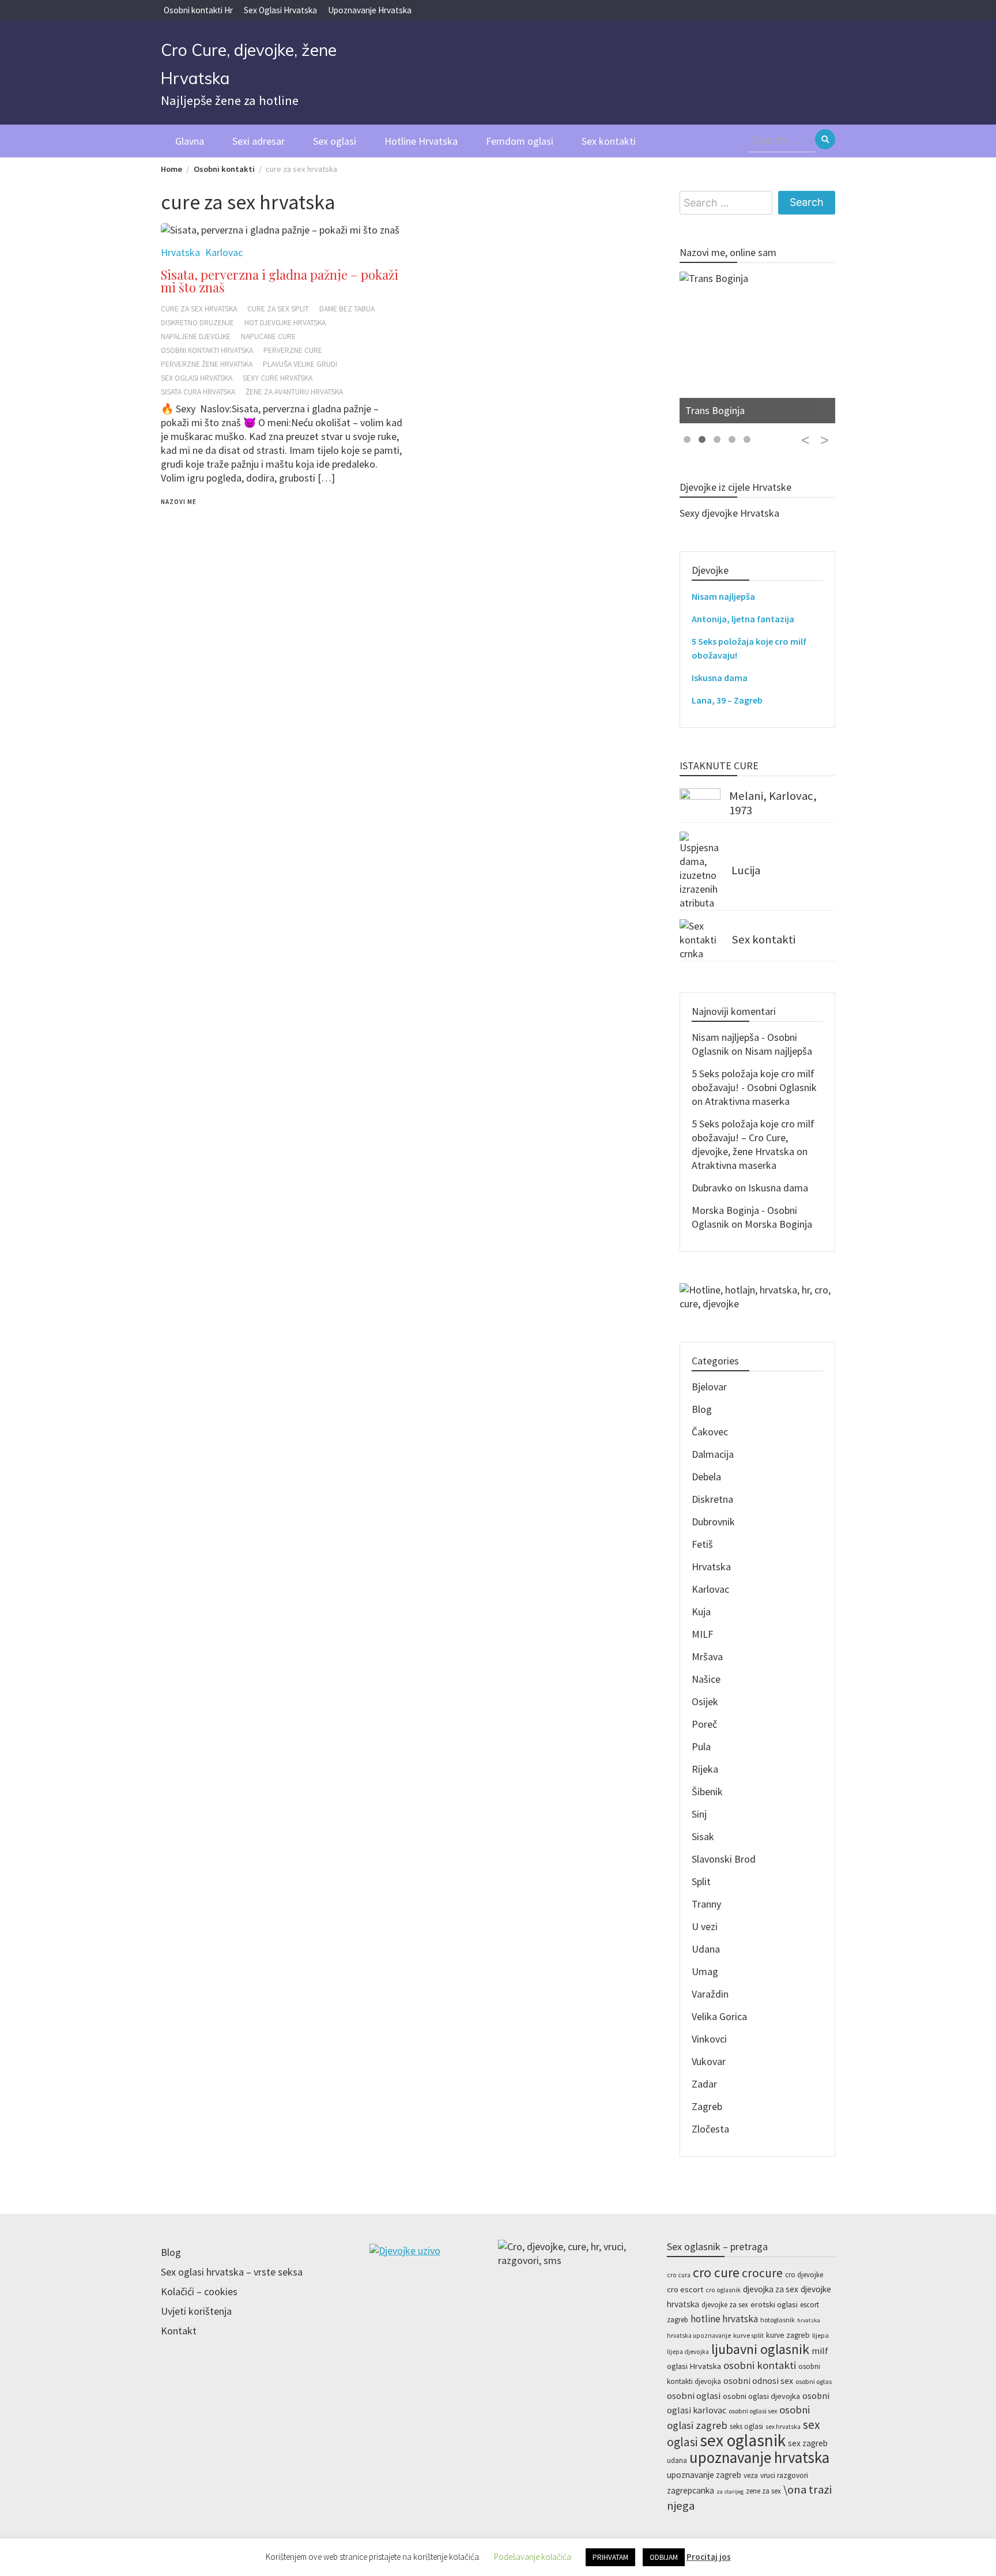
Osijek (705, 1701)
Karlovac (710, 1589)
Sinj (699, 1814)
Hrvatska (711, 1567)
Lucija (746, 870)
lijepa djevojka (688, 2352)
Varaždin (710, 1994)
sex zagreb (808, 2443)
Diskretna (712, 1499)
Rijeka (705, 1769)
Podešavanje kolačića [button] (533, 2557)
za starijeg (730, 2492)
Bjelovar (709, 1387)
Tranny (706, 1904)
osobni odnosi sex (758, 2381)
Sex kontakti (609, 141)
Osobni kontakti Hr (198, 10)
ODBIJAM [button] (664, 2557)
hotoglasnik (778, 2320)
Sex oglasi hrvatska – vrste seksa (232, 2272)
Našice (706, 1679)
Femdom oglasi (520, 141)
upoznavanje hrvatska (759, 2457)
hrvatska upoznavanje (699, 2336)
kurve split (748, 2335)
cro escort (685, 2289)
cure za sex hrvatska (199, 309)
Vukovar (709, 2061)
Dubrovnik (713, 1522)
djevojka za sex (771, 2289)
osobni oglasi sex (753, 2411)
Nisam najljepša (723, 596)
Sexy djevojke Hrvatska (729, 513)
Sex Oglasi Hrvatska (280, 10)
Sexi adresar (259, 141)
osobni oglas (814, 2381)
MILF (702, 1634)
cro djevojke (804, 2275)
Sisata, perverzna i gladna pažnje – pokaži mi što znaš (280, 281)
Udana (706, 1949)
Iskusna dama (720, 678)
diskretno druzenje (197, 323)
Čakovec (710, 1432)
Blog (702, 1409)
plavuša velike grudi (300, 364)
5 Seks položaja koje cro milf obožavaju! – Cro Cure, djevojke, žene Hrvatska (753, 1137)
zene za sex (763, 2491)
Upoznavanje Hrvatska (370, 10)
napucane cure (268, 336)
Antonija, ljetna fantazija (743, 619)
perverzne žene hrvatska (207, 364)
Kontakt (179, 2331)
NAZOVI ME (179, 502)
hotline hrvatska (724, 2319)
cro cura (679, 2275)
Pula (701, 1746)
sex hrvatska (783, 2427)
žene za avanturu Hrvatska (294, 392)
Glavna (190, 141)
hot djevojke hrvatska (285, 323)
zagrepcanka (691, 2490)
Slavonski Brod (724, 1859)
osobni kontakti (760, 2365)
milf (820, 2351)
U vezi (705, 1926)
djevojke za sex (725, 2305)
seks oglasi (746, 2426)
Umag (705, 1971)
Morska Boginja (778, 1224)
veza (751, 2475)
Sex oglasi (335, 141)
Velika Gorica (719, 2016)
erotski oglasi (774, 2304)
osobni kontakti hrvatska (207, 350)
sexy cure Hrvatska (278, 378)
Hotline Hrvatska (421, 141)
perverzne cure (293, 350)
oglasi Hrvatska (694, 2366)
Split (701, 1881)
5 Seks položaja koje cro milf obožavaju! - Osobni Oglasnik (754, 1080)
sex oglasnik (743, 2440)
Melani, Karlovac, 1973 (773, 803)
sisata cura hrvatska (198, 392)
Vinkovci (709, 2039)
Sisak (703, 1836)
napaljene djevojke (196, 336)
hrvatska (809, 2320)
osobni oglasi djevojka (761, 2396)
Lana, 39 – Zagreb (727, 700)
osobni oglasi (694, 2396)
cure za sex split (278, 309)
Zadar (704, 2084)
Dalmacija (713, 1454)
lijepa (820, 2335)
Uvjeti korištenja (196, 2311)
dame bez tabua (347, 309)
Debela (706, 1477)
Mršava (707, 1656)
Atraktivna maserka (747, 1101)
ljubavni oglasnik (760, 2349)
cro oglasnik (723, 2290)
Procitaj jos (709, 2557)
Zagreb (707, 2106)
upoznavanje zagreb (704, 2475)
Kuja (701, 1612)
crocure (762, 2273)
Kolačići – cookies (199, 2291)
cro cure (716, 2272)
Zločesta (710, 2129)
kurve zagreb (788, 2335)
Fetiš (702, 1544)
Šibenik (707, 1791)
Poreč (704, 1724)
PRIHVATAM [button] (610, 2557)
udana (677, 2460)
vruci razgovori (784, 2475)
